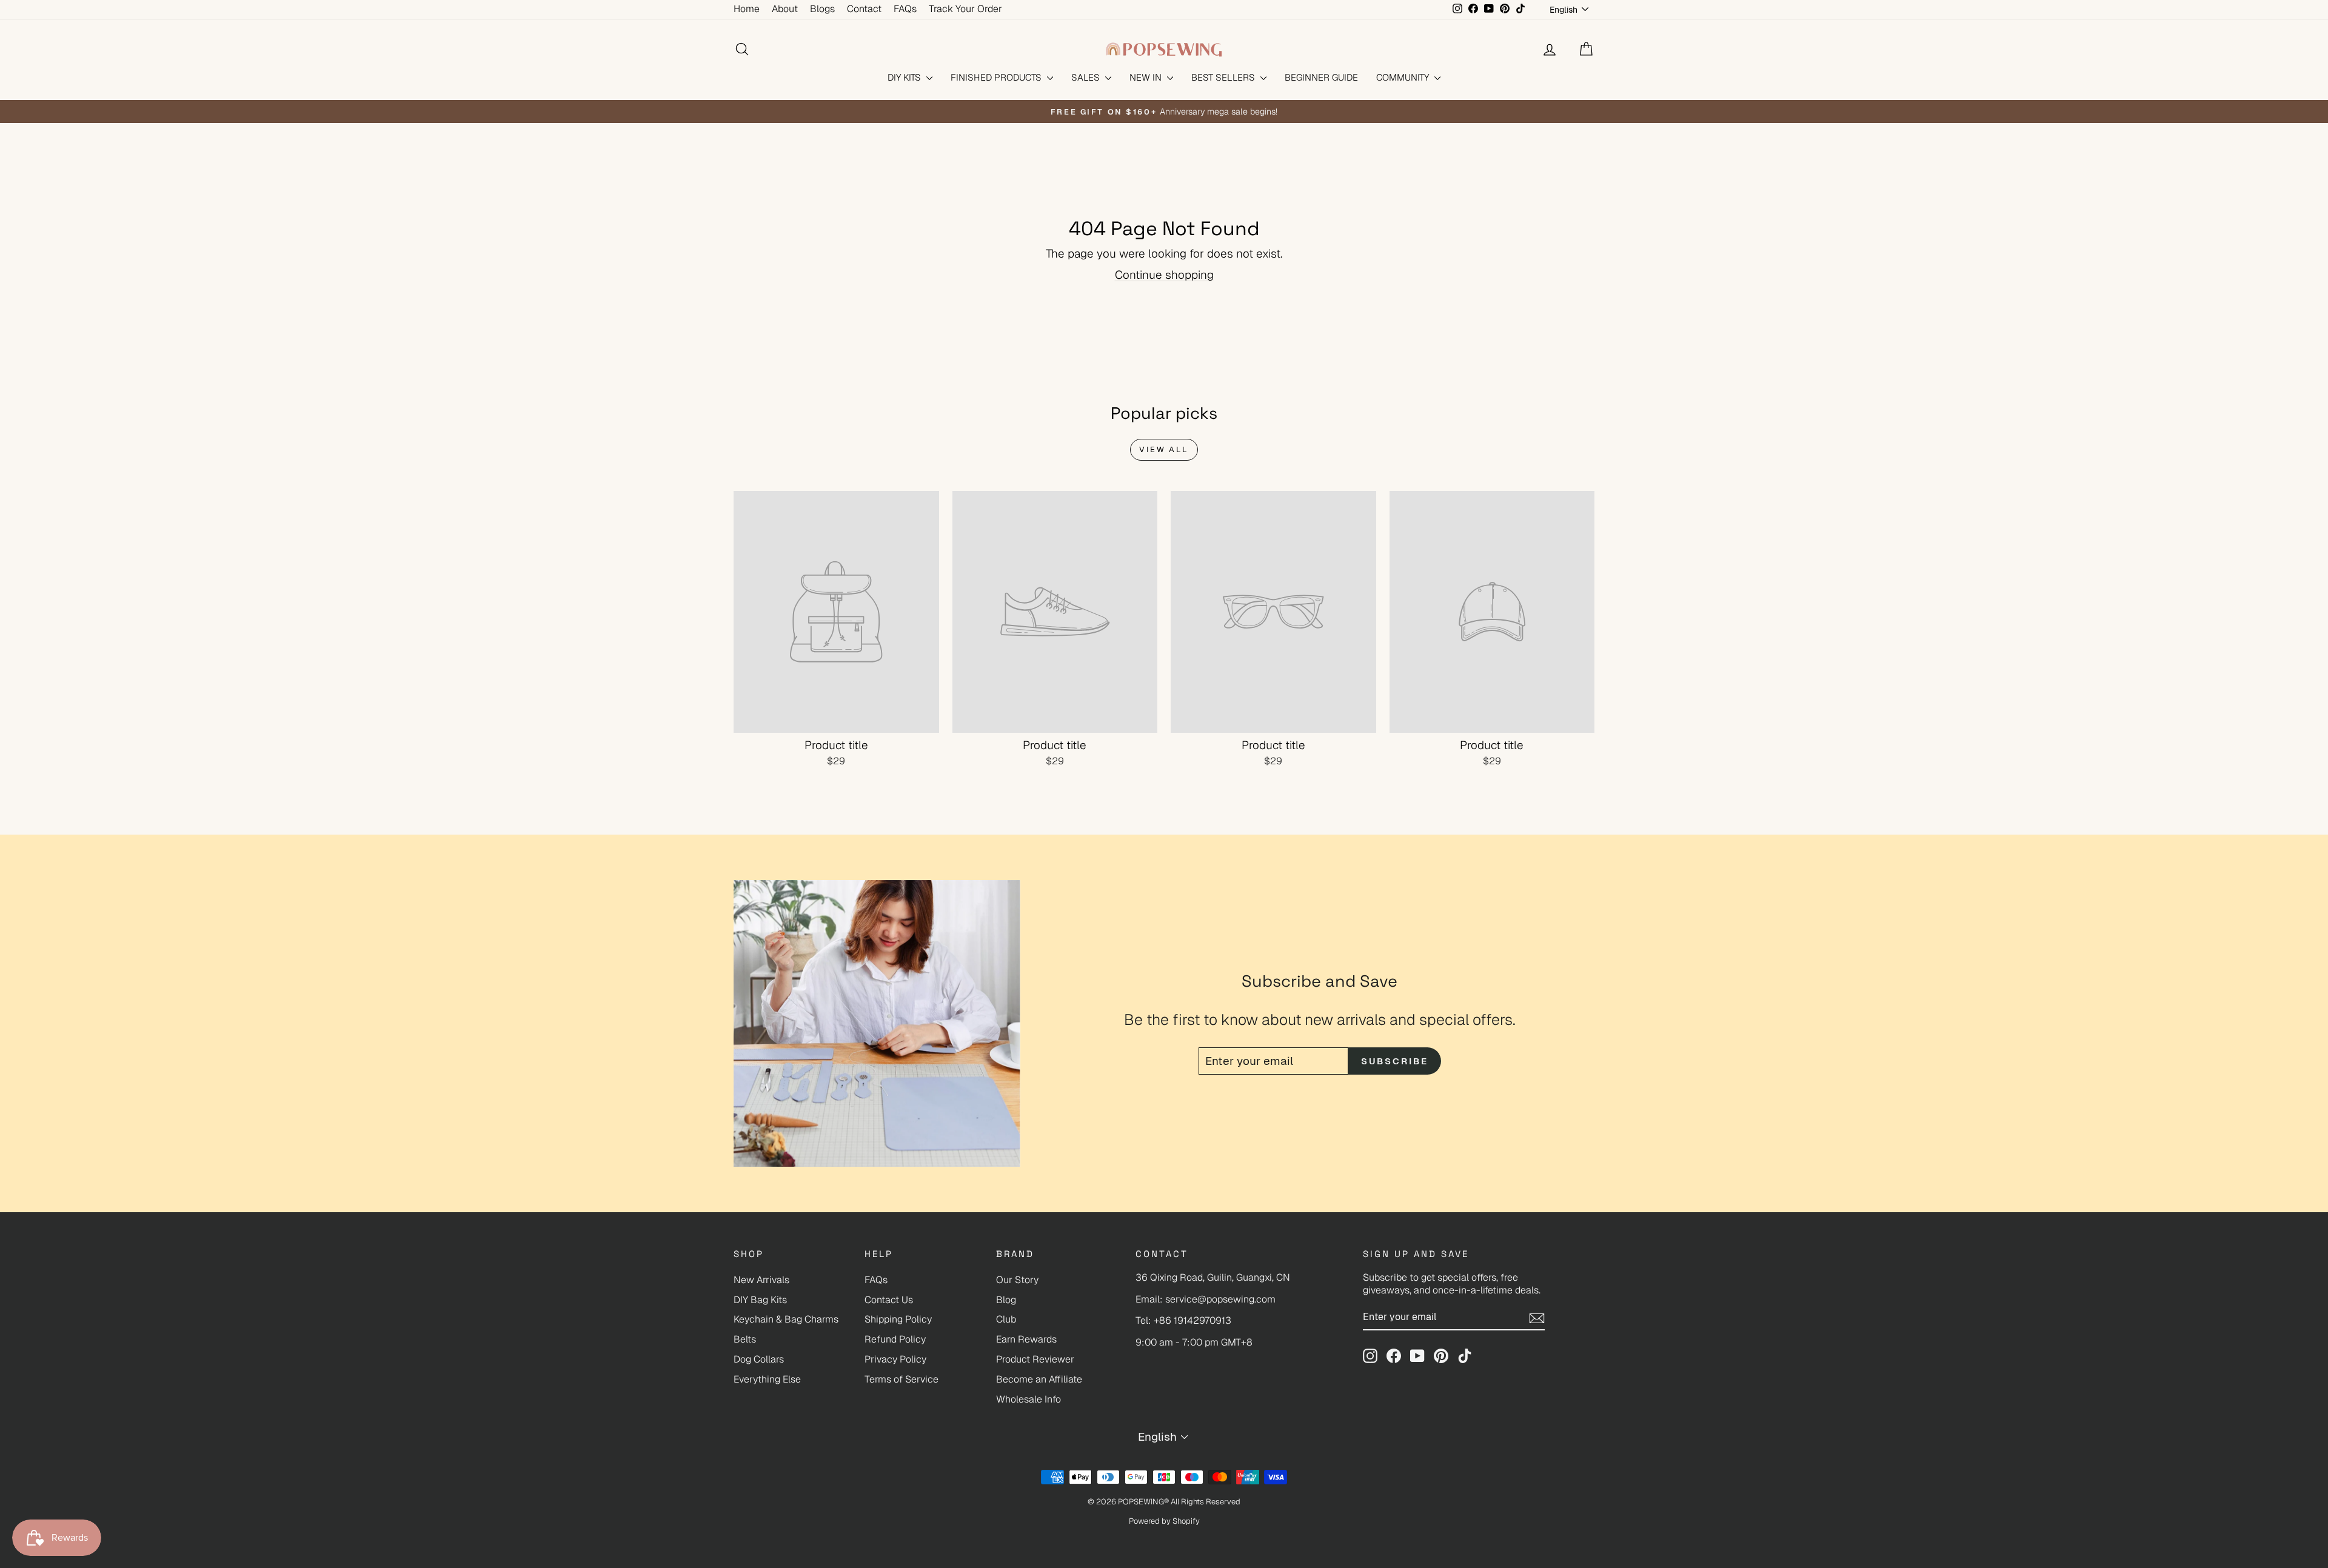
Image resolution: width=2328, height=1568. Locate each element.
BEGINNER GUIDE (1321, 77)
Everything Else (767, 1379)
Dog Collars (759, 1359)
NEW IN (1147, 77)
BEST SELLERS (1224, 77)
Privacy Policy (895, 1359)
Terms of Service (901, 1379)
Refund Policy (895, 1339)
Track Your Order (965, 9)
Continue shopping (1164, 275)
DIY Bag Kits (760, 1300)
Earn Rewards (1026, 1339)
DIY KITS (905, 77)
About (785, 9)
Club (1006, 1319)
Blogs (822, 9)
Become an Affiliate (1039, 1379)
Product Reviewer (1035, 1359)
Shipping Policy (898, 1319)
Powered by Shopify (1164, 1521)
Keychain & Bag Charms (786, 1319)
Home (747, 9)
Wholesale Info (1029, 1399)
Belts (745, 1339)
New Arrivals (761, 1280)
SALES (1087, 77)
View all (1164, 449)
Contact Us (889, 1300)
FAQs (905, 9)
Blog (1006, 1300)
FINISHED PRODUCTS (997, 77)
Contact (864, 9)
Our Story (1017, 1280)
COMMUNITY (1404, 77)
